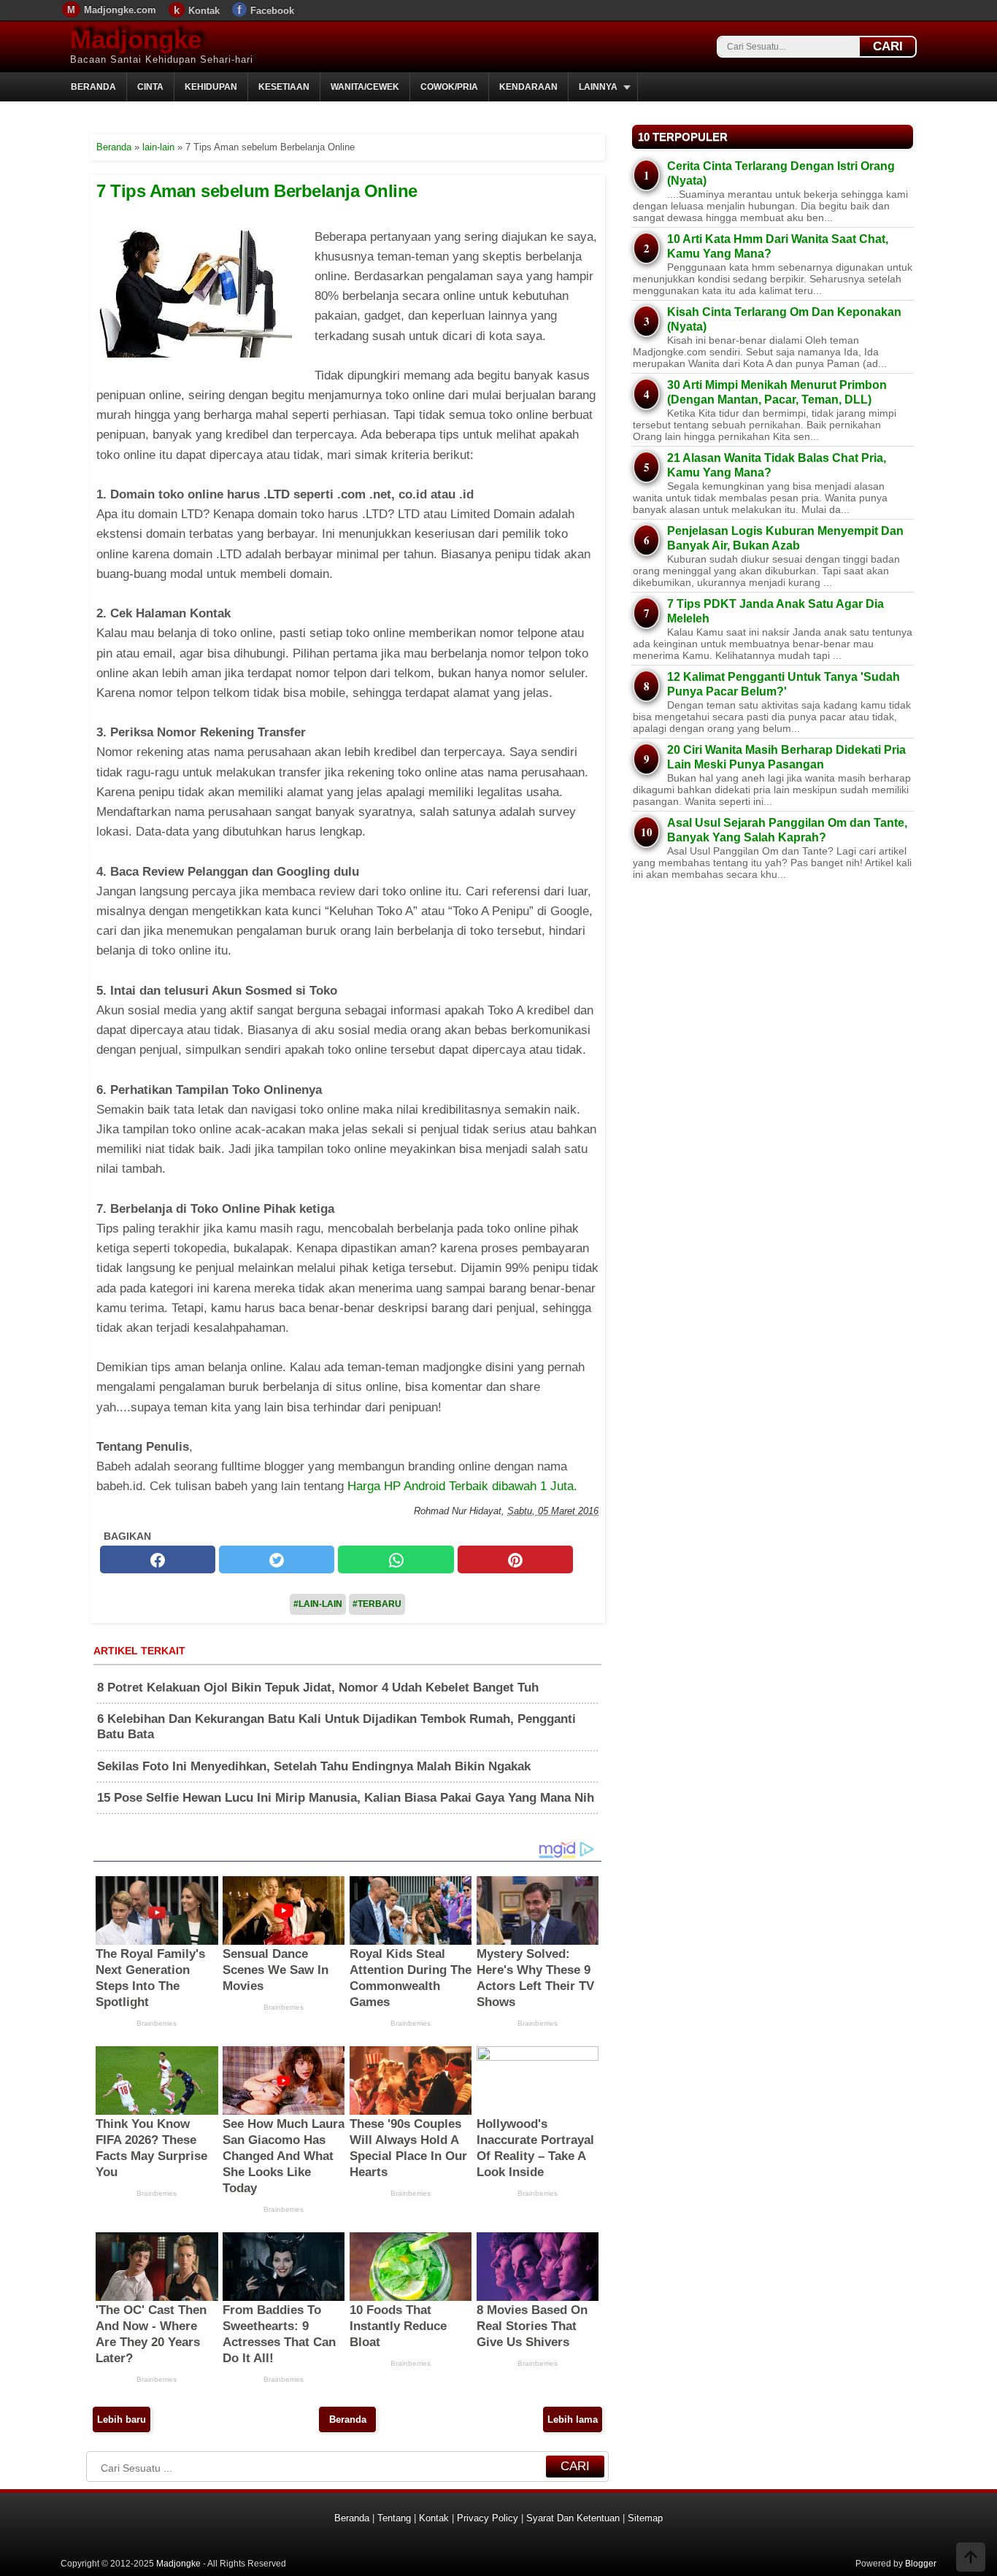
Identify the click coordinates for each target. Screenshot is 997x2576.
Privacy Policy (488, 2518)
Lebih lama (573, 2419)
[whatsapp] (396, 1560)
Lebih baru (122, 2419)
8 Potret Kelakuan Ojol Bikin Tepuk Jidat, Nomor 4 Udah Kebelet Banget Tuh (318, 1688)
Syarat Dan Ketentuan (573, 2518)
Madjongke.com (120, 10)
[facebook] (158, 1560)
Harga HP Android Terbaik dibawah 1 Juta (461, 1486)
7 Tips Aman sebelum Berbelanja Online (257, 191)
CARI (888, 46)
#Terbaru (377, 1604)
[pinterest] (515, 1560)
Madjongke (136, 39)
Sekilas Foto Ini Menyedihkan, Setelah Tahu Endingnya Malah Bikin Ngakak (314, 1766)
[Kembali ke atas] (971, 2558)
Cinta (150, 87)
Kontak (204, 11)
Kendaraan (528, 87)
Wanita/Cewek (365, 87)
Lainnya (598, 87)
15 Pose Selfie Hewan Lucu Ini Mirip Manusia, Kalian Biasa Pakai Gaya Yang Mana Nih (346, 1798)
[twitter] (277, 1560)
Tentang (394, 2518)
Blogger (921, 2564)
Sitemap (645, 2518)
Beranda (93, 87)
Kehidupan (211, 87)
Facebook (272, 11)
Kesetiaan (284, 87)
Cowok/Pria (449, 87)
